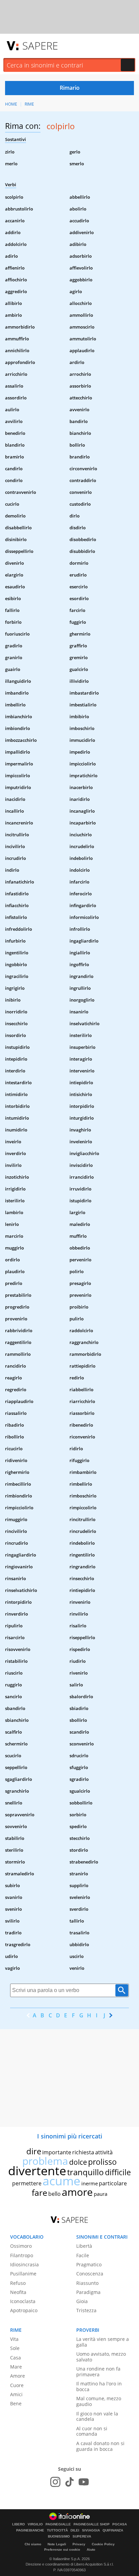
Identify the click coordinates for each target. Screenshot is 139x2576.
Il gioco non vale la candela (97, 2416)
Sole (15, 2348)
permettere (27, 2183)
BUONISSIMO (59, 2537)
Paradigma (88, 2292)
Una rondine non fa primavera (98, 2372)
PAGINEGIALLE (58, 2524)
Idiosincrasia (24, 2264)
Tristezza (86, 2310)
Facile (83, 2255)
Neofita (18, 2292)
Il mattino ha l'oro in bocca (99, 2386)
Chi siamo (33, 2544)
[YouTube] (84, 2482)
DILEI (75, 2530)
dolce (78, 2162)
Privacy (79, 2544)
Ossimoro (21, 2246)
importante (57, 2152)
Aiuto (91, 2550)
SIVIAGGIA (91, 2530)
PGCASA (120, 2524)
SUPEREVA (82, 2537)
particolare (113, 2183)
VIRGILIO (35, 2524)
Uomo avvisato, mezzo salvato (101, 2357)
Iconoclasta (23, 2301)
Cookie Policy (103, 2544)
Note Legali (57, 2544)
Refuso (18, 2283)
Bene (16, 2403)
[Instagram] (55, 2482)
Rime (29, 104)
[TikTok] (69, 2482)
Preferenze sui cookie (62, 2550)
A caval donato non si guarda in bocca (100, 2446)
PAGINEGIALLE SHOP (92, 2524)
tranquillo (86, 2172)
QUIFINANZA (113, 2530)
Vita (14, 2339)
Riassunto (87, 2283)
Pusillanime (23, 2274)
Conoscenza (90, 2274)
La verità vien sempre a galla (103, 2342)
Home (11, 104)
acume (61, 2181)
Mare (16, 2367)
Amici (16, 2394)
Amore (18, 2376)
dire (34, 2151)
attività (104, 2152)
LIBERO (19, 2524)
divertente (37, 2171)
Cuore (17, 2385)
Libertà (84, 2246)
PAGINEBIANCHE (30, 2530)
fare (39, 2192)
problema (45, 2161)
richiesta (83, 2152)
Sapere (40, 46)
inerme (90, 2183)
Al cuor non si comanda (92, 2431)
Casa (16, 2358)
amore (77, 2192)
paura (101, 2194)
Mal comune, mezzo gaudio (99, 2401)
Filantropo (22, 2255)
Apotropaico (24, 2310)
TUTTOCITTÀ (57, 2530)
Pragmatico (89, 2264)
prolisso (102, 2162)
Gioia (82, 2301)
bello (54, 2194)
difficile (118, 2172)
